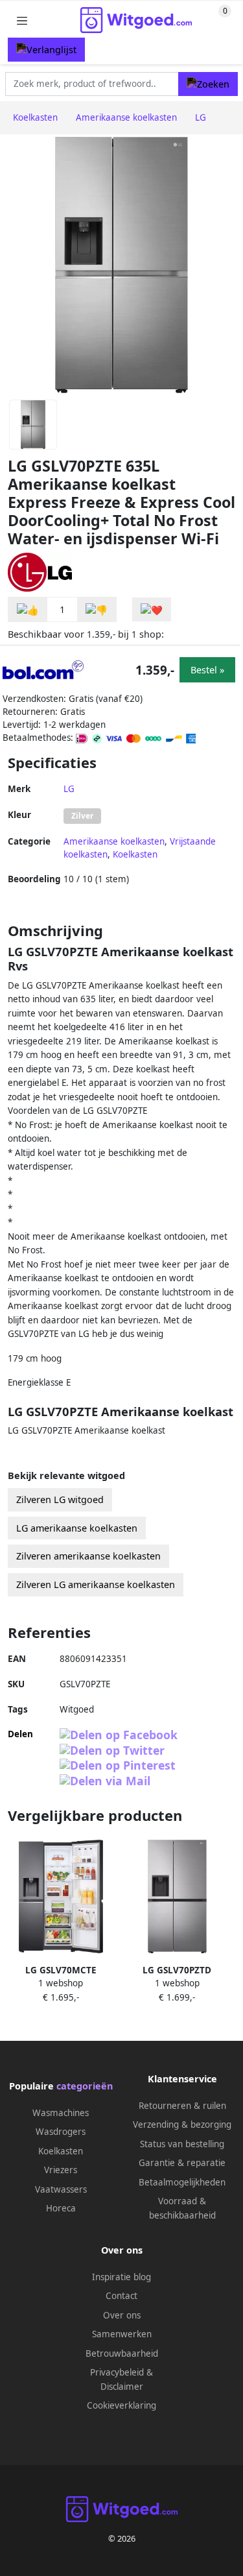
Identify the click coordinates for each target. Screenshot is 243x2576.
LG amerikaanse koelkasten (77, 1528)
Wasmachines (61, 2113)
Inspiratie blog (121, 2277)
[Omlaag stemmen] (97, 609)
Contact (121, 2296)
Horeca (61, 2208)
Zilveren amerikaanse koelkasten (88, 1556)
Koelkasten (135, 854)
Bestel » (207, 670)
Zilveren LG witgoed (60, 1499)
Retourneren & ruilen (182, 2106)
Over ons (122, 2315)
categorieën (85, 2086)
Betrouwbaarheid (122, 2353)
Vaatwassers (61, 2189)
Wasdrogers (61, 2132)
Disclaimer (122, 2387)
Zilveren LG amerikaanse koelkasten (96, 1584)
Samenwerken (122, 2334)
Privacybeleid (117, 2372)
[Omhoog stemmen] (28, 609)
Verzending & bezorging (182, 2125)
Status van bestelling (182, 2144)
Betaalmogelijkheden (182, 2182)
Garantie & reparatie (182, 2163)
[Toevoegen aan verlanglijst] (152, 609)
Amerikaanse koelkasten (114, 841)
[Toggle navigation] (22, 20)
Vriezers (61, 2170)
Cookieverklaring (121, 2405)
